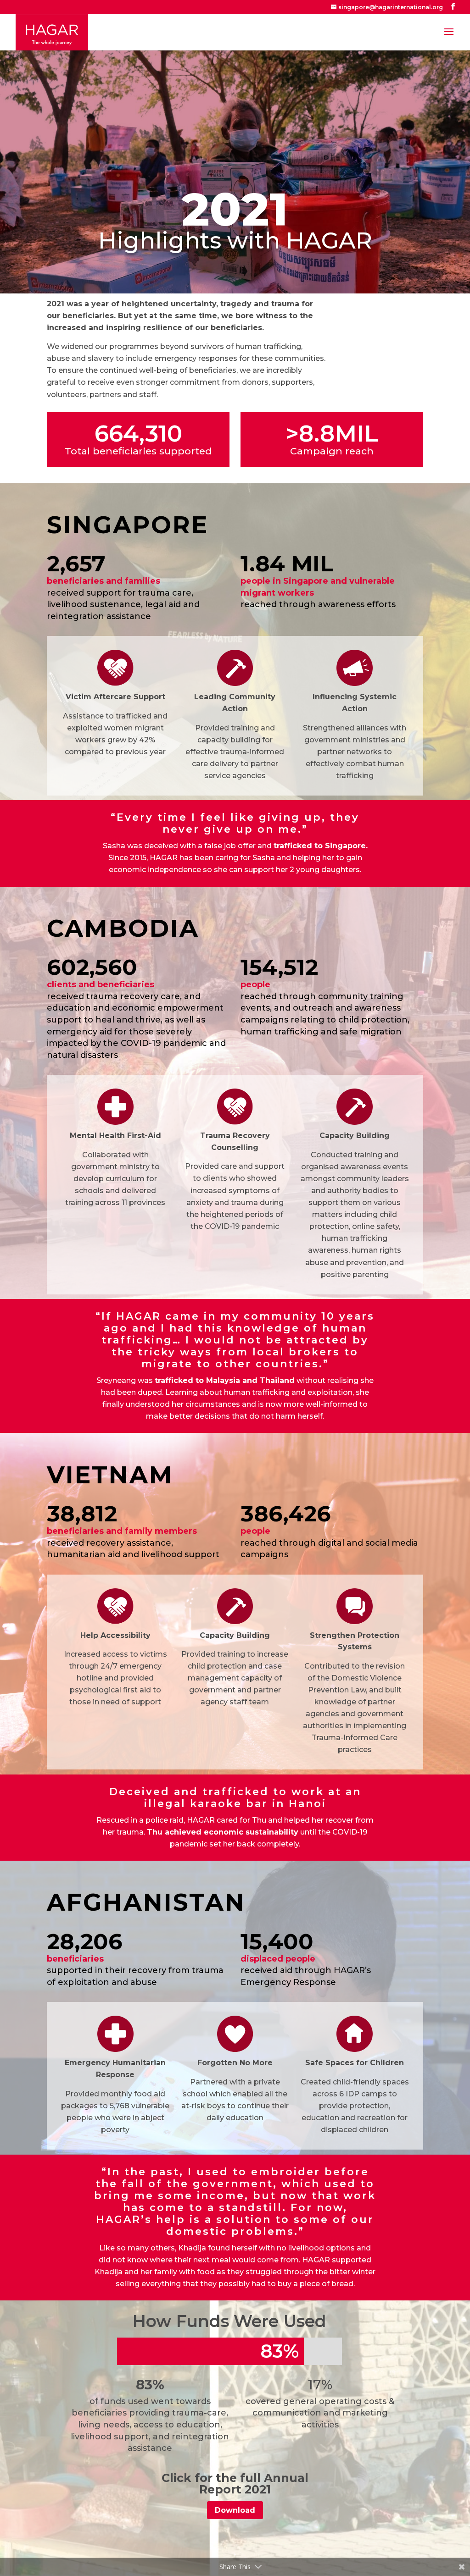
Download (235, 2510)
